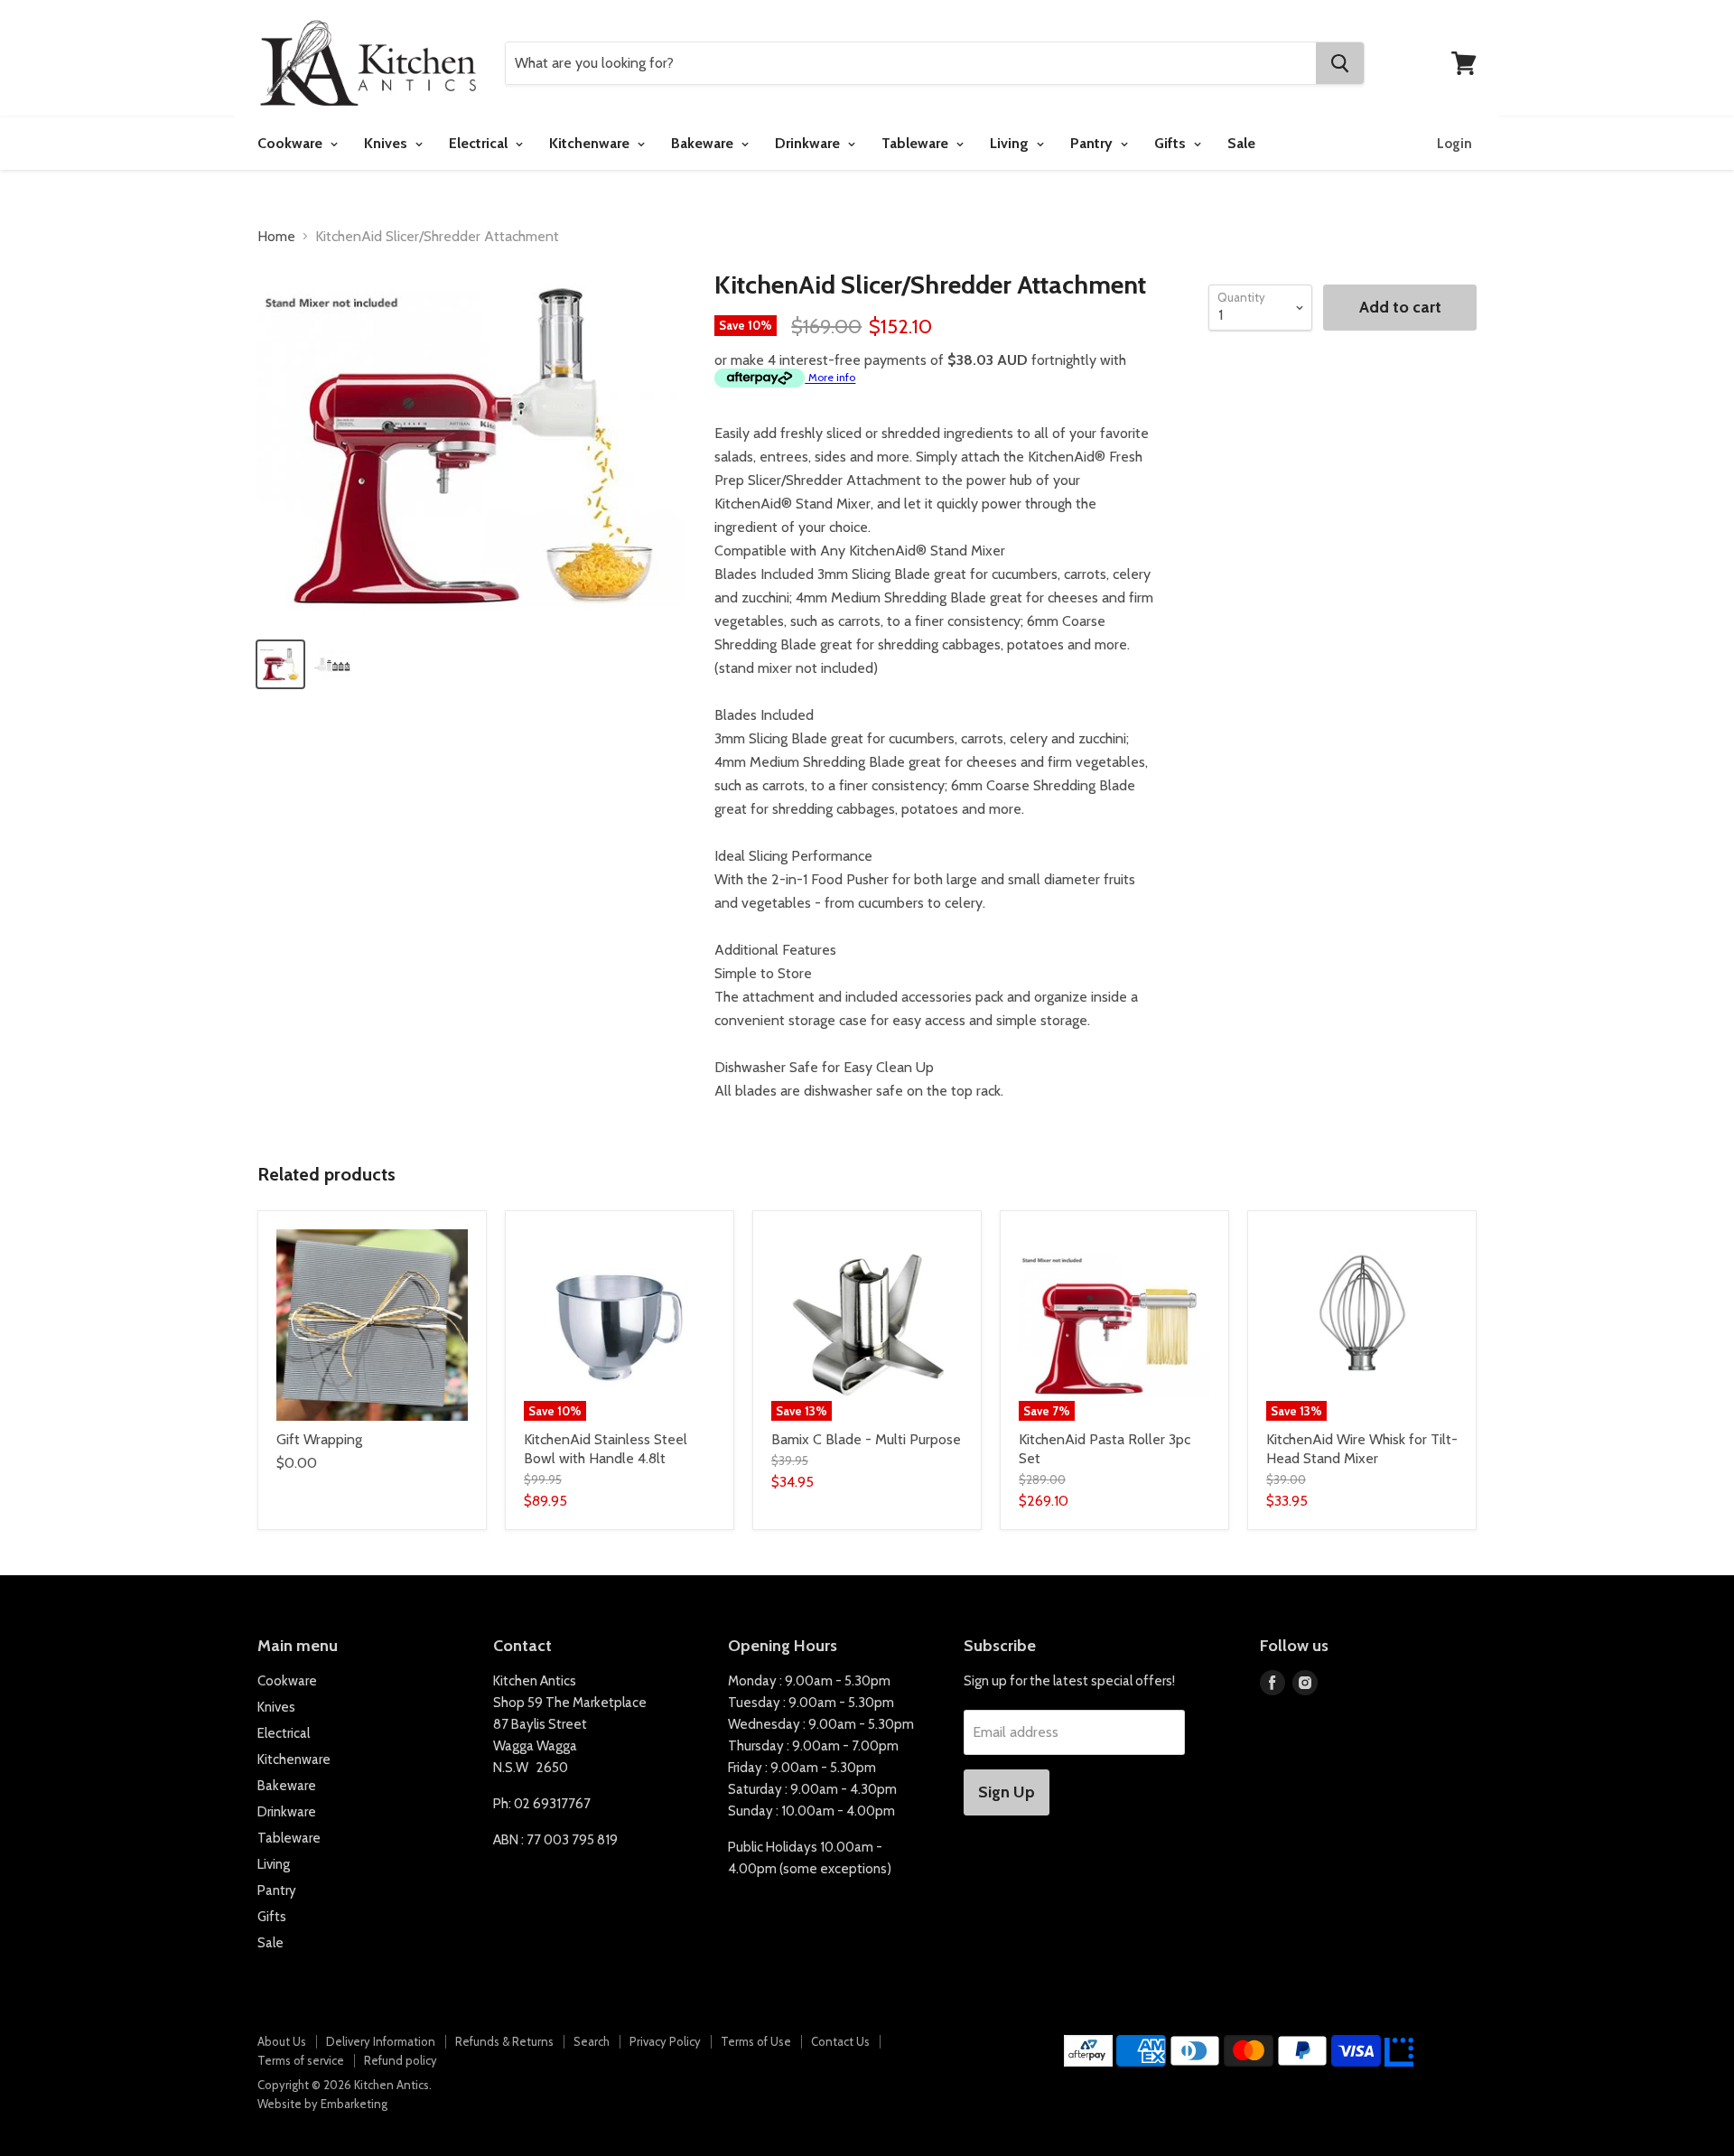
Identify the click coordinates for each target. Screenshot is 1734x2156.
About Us (282, 2041)
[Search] (1340, 63)
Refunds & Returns (504, 2041)
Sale (1241, 143)
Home (276, 237)
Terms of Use (756, 2041)
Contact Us (840, 2041)
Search (592, 2041)
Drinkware (809, 143)
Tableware (917, 143)
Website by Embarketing (322, 2104)
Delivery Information (381, 2041)
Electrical (480, 143)
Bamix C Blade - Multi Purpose (866, 1439)
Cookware (292, 143)
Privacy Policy (665, 2041)
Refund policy (401, 2060)
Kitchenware (591, 143)
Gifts (1172, 143)
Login (1454, 144)
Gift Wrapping (319, 1439)
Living (1011, 143)
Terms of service (301, 2060)
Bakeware (704, 143)
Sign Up (1007, 1792)
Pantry (1093, 143)
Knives (387, 143)
